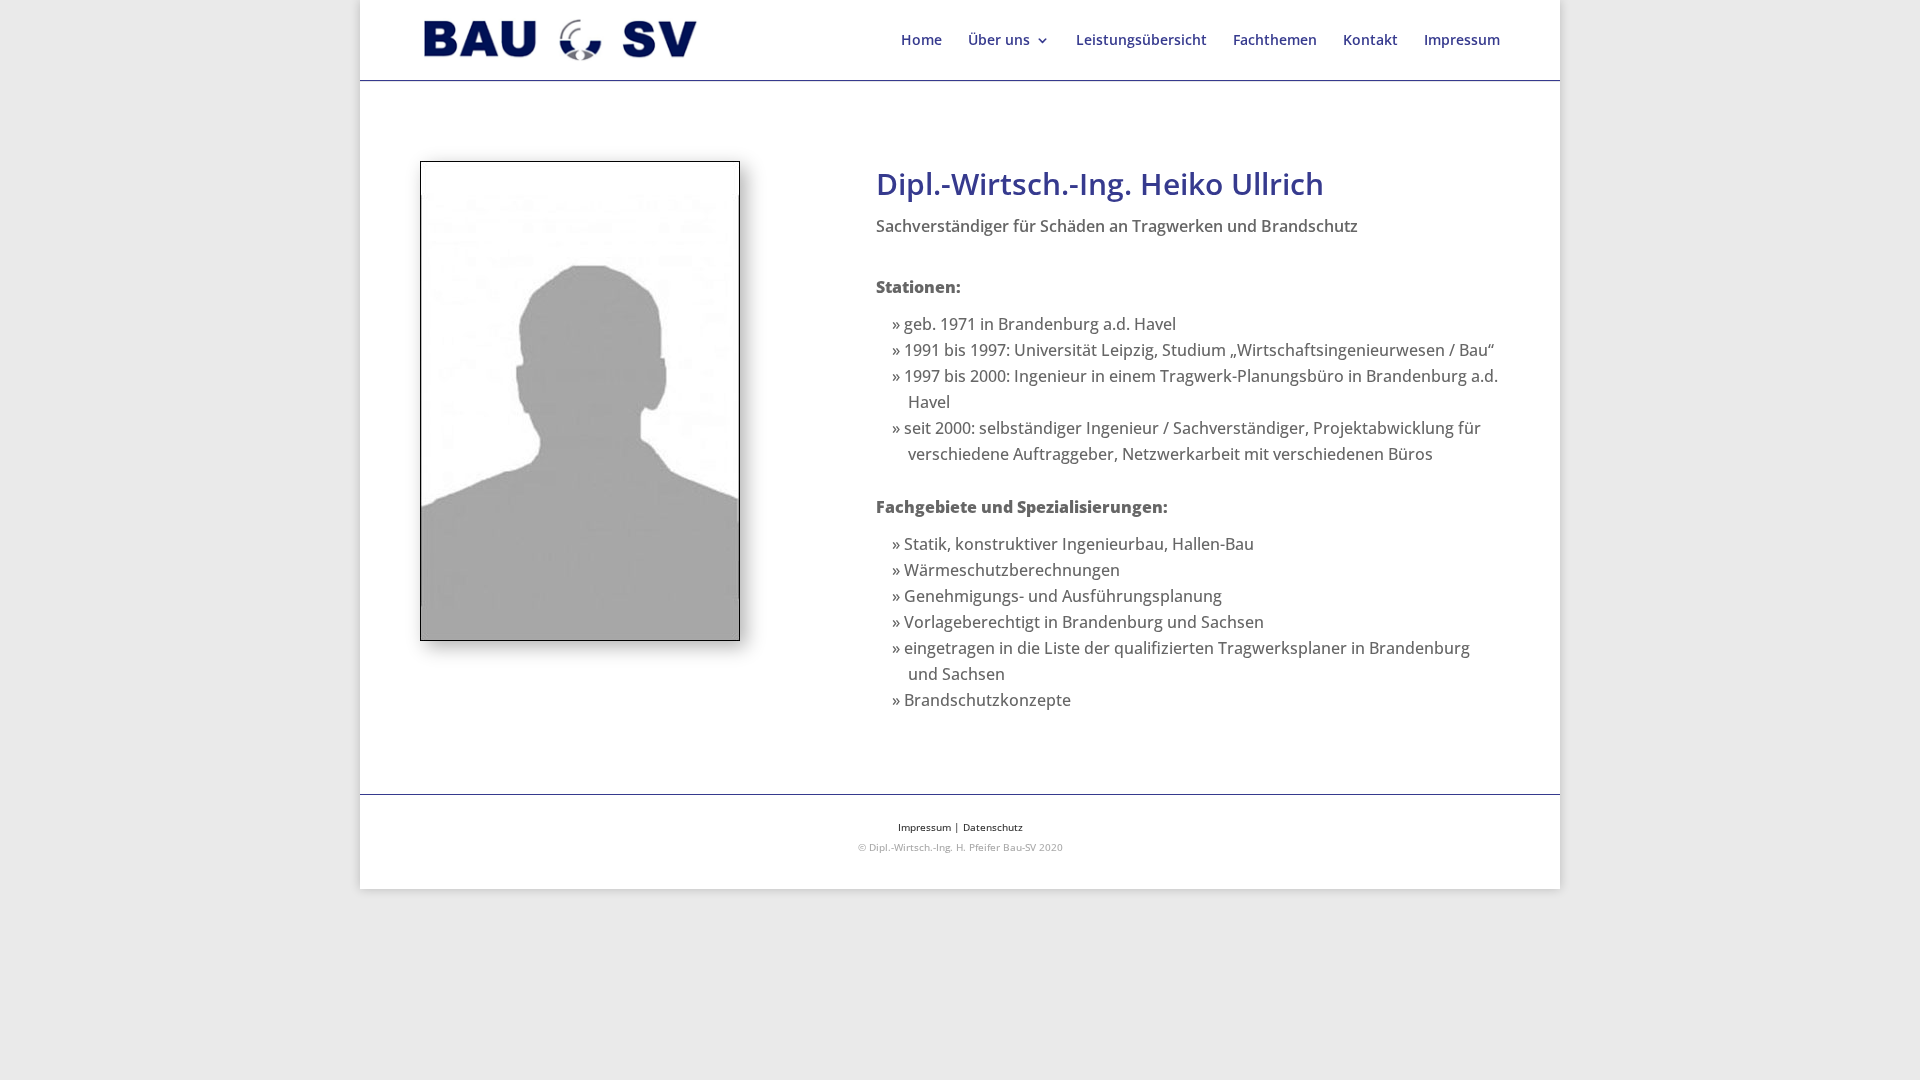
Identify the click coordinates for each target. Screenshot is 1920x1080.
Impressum (1462, 41)
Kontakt (1370, 41)
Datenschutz (993, 827)
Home (921, 41)
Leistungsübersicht (1141, 41)
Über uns (999, 41)
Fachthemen (1275, 41)
